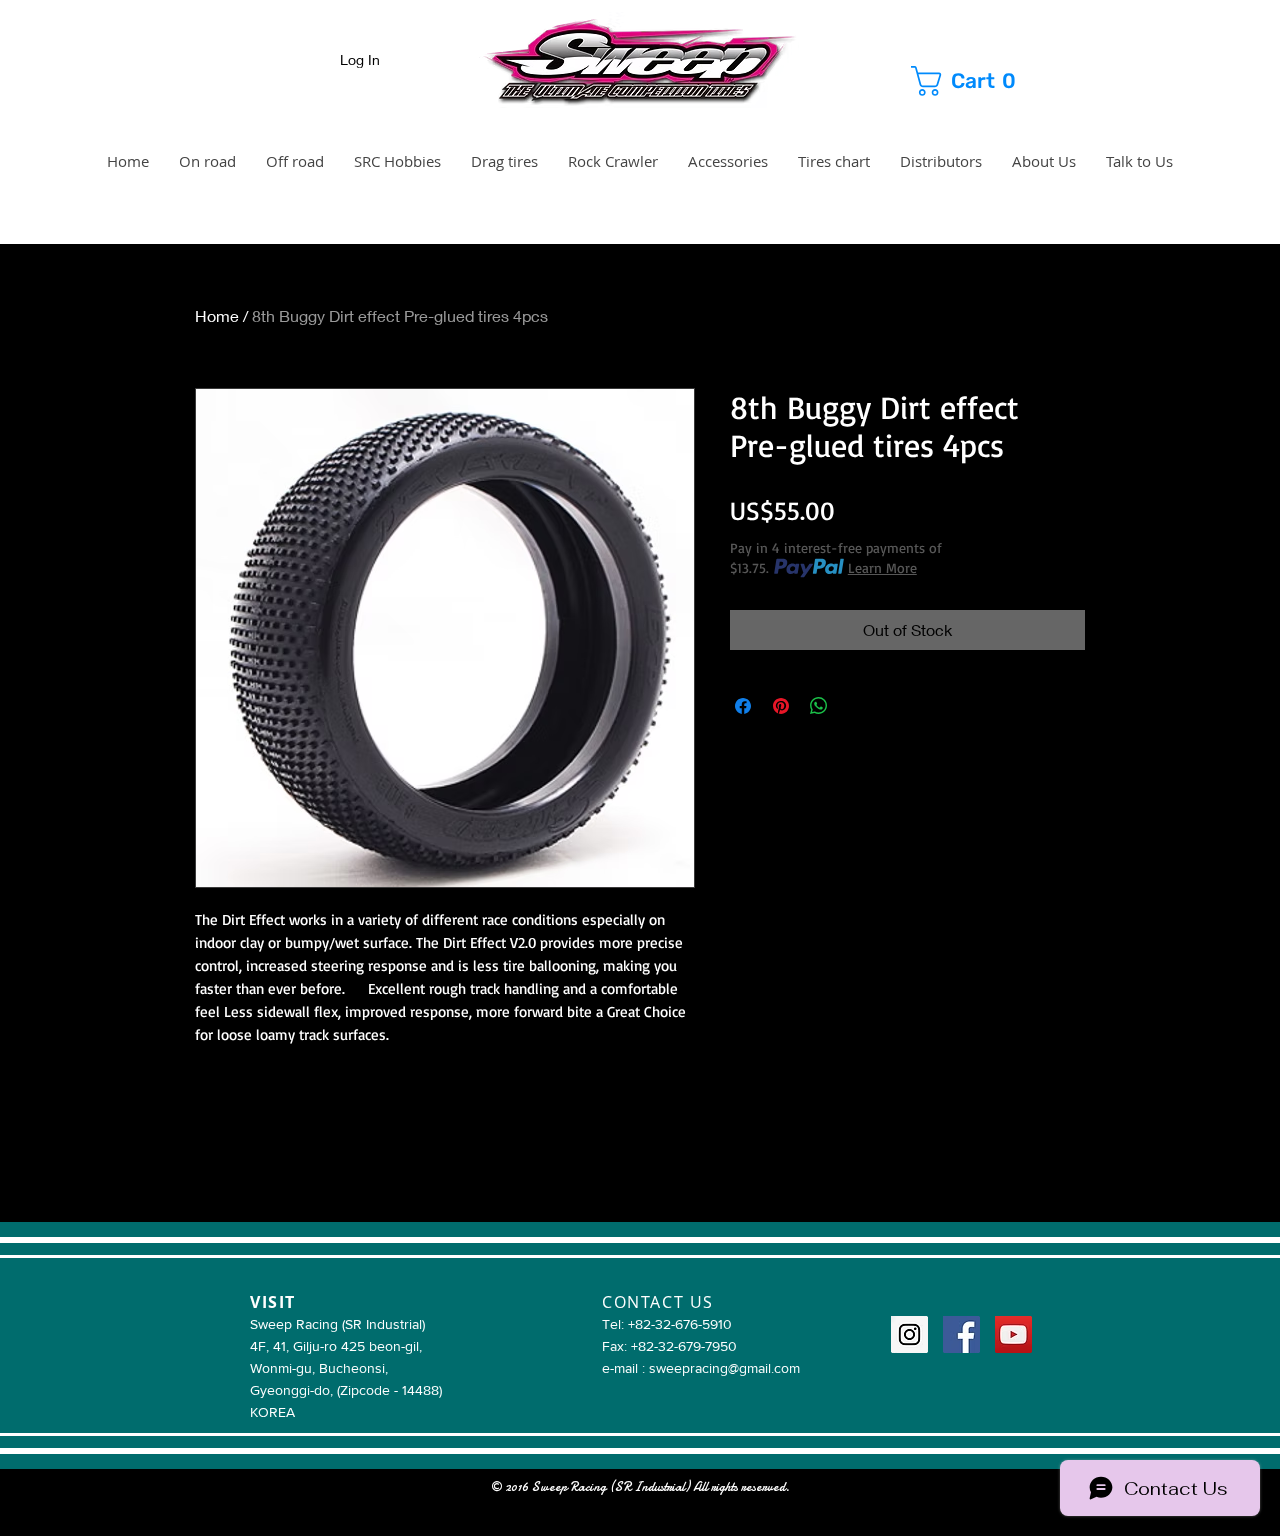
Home (217, 315)
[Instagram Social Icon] (909, 1334)
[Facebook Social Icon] (961, 1334)
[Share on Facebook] (743, 706)
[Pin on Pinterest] (781, 706)
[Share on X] (857, 706)
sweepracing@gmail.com (724, 1368)
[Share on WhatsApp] (819, 706)
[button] (982, 81)
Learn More (882, 567)
